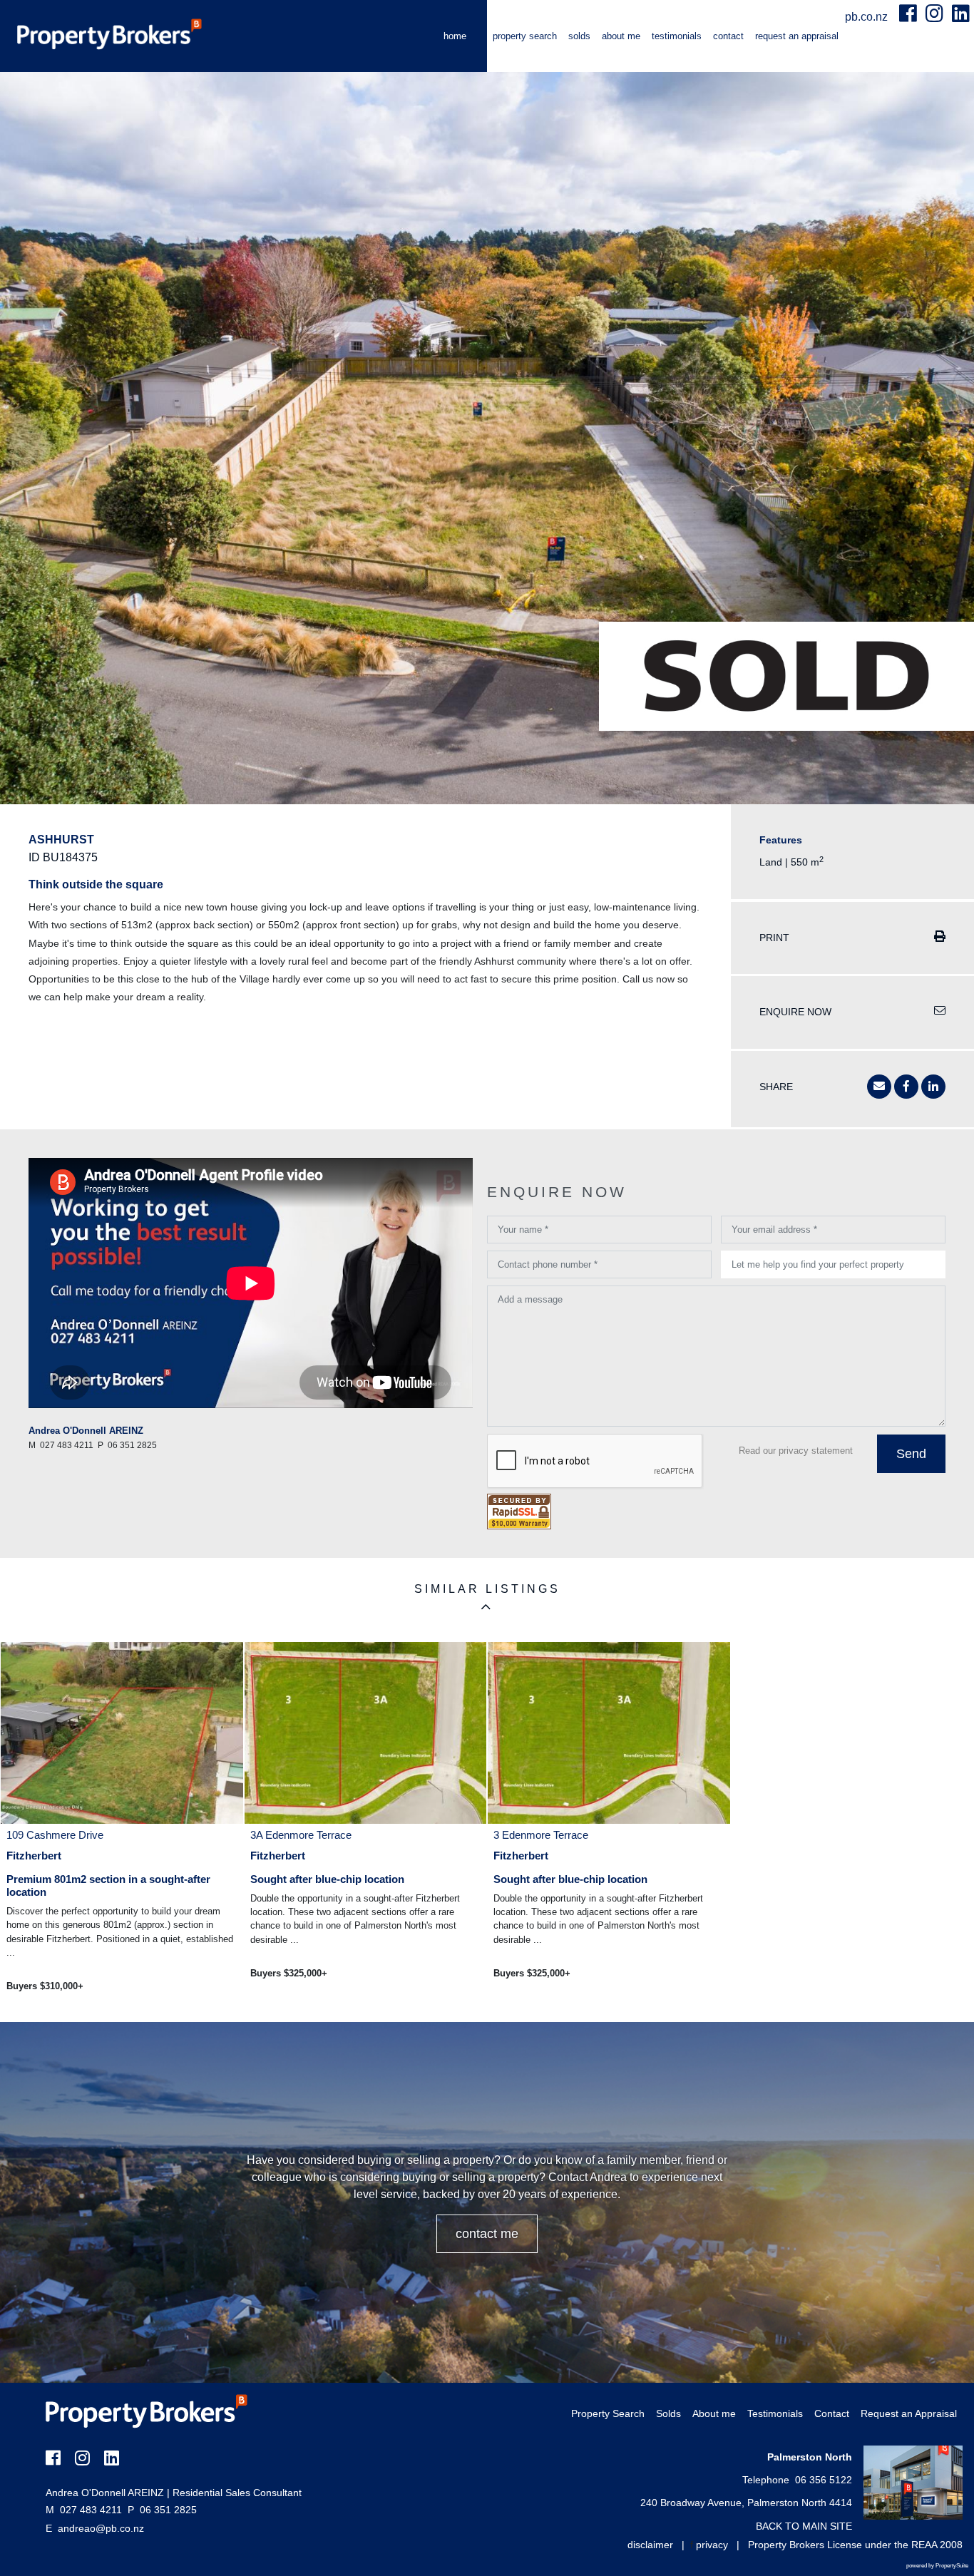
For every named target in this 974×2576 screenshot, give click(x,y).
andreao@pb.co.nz (101, 2528)
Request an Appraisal (797, 36)
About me (621, 36)
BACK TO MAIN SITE (804, 2526)
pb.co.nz (868, 17)
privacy (712, 2545)
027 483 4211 (84, 2510)
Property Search (525, 36)
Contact (728, 36)
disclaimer (650, 2545)
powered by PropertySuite (937, 2566)
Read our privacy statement (796, 1451)
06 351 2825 (162, 2510)
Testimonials (677, 36)
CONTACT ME (487, 2234)
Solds (579, 36)
